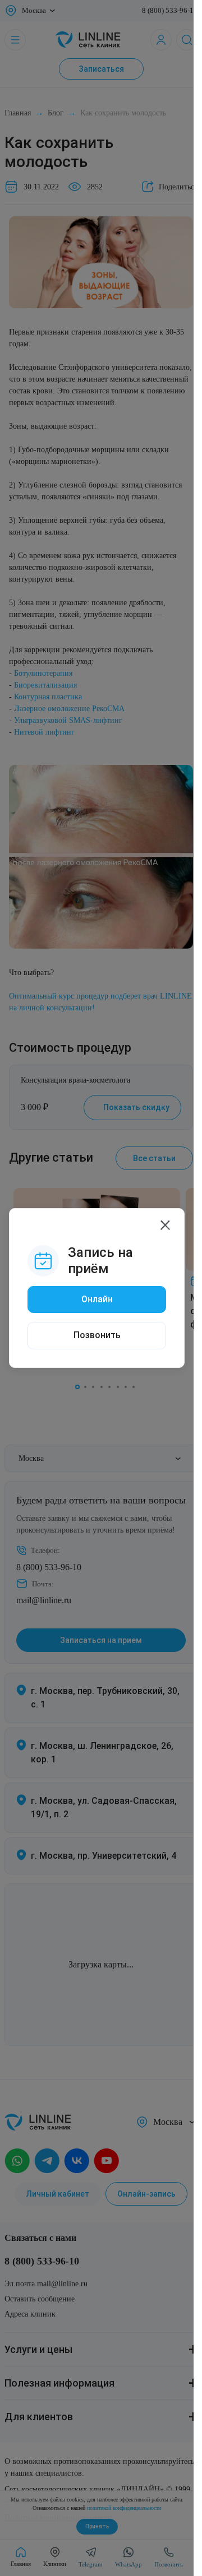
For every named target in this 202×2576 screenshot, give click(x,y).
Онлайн (97, 1299)
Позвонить (97, 1335)
